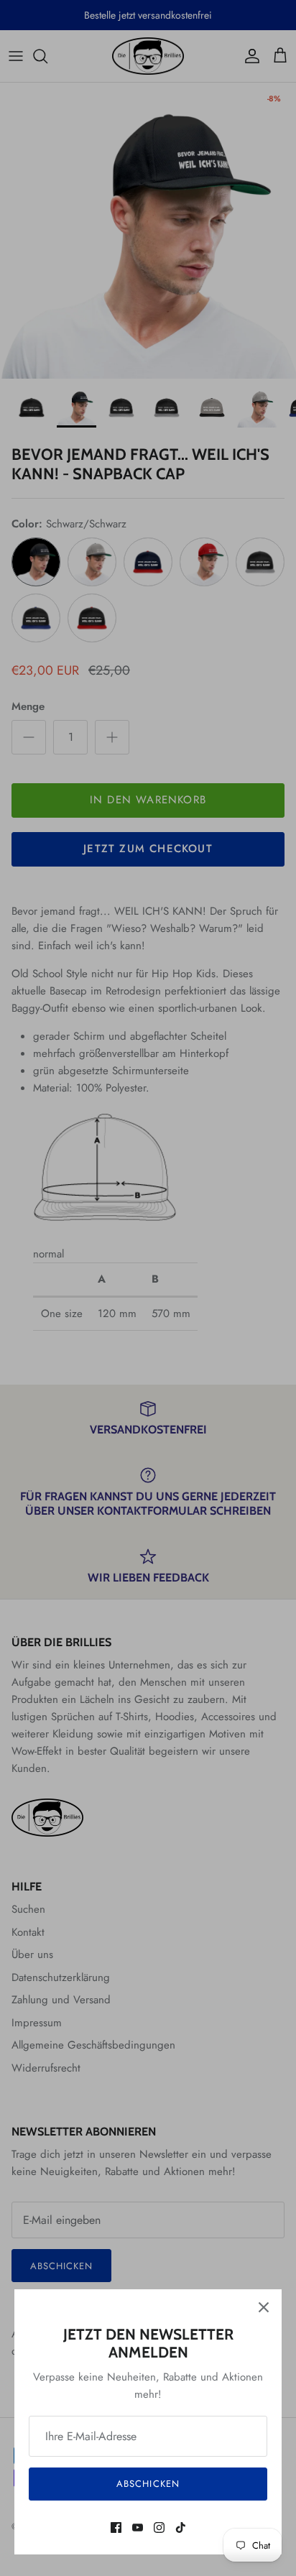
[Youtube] (138, 2527)
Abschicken (148, 2484)
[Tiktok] (181, 2527)
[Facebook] (116, 2527)
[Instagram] (159, 2527)
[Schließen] (264, 2307)
